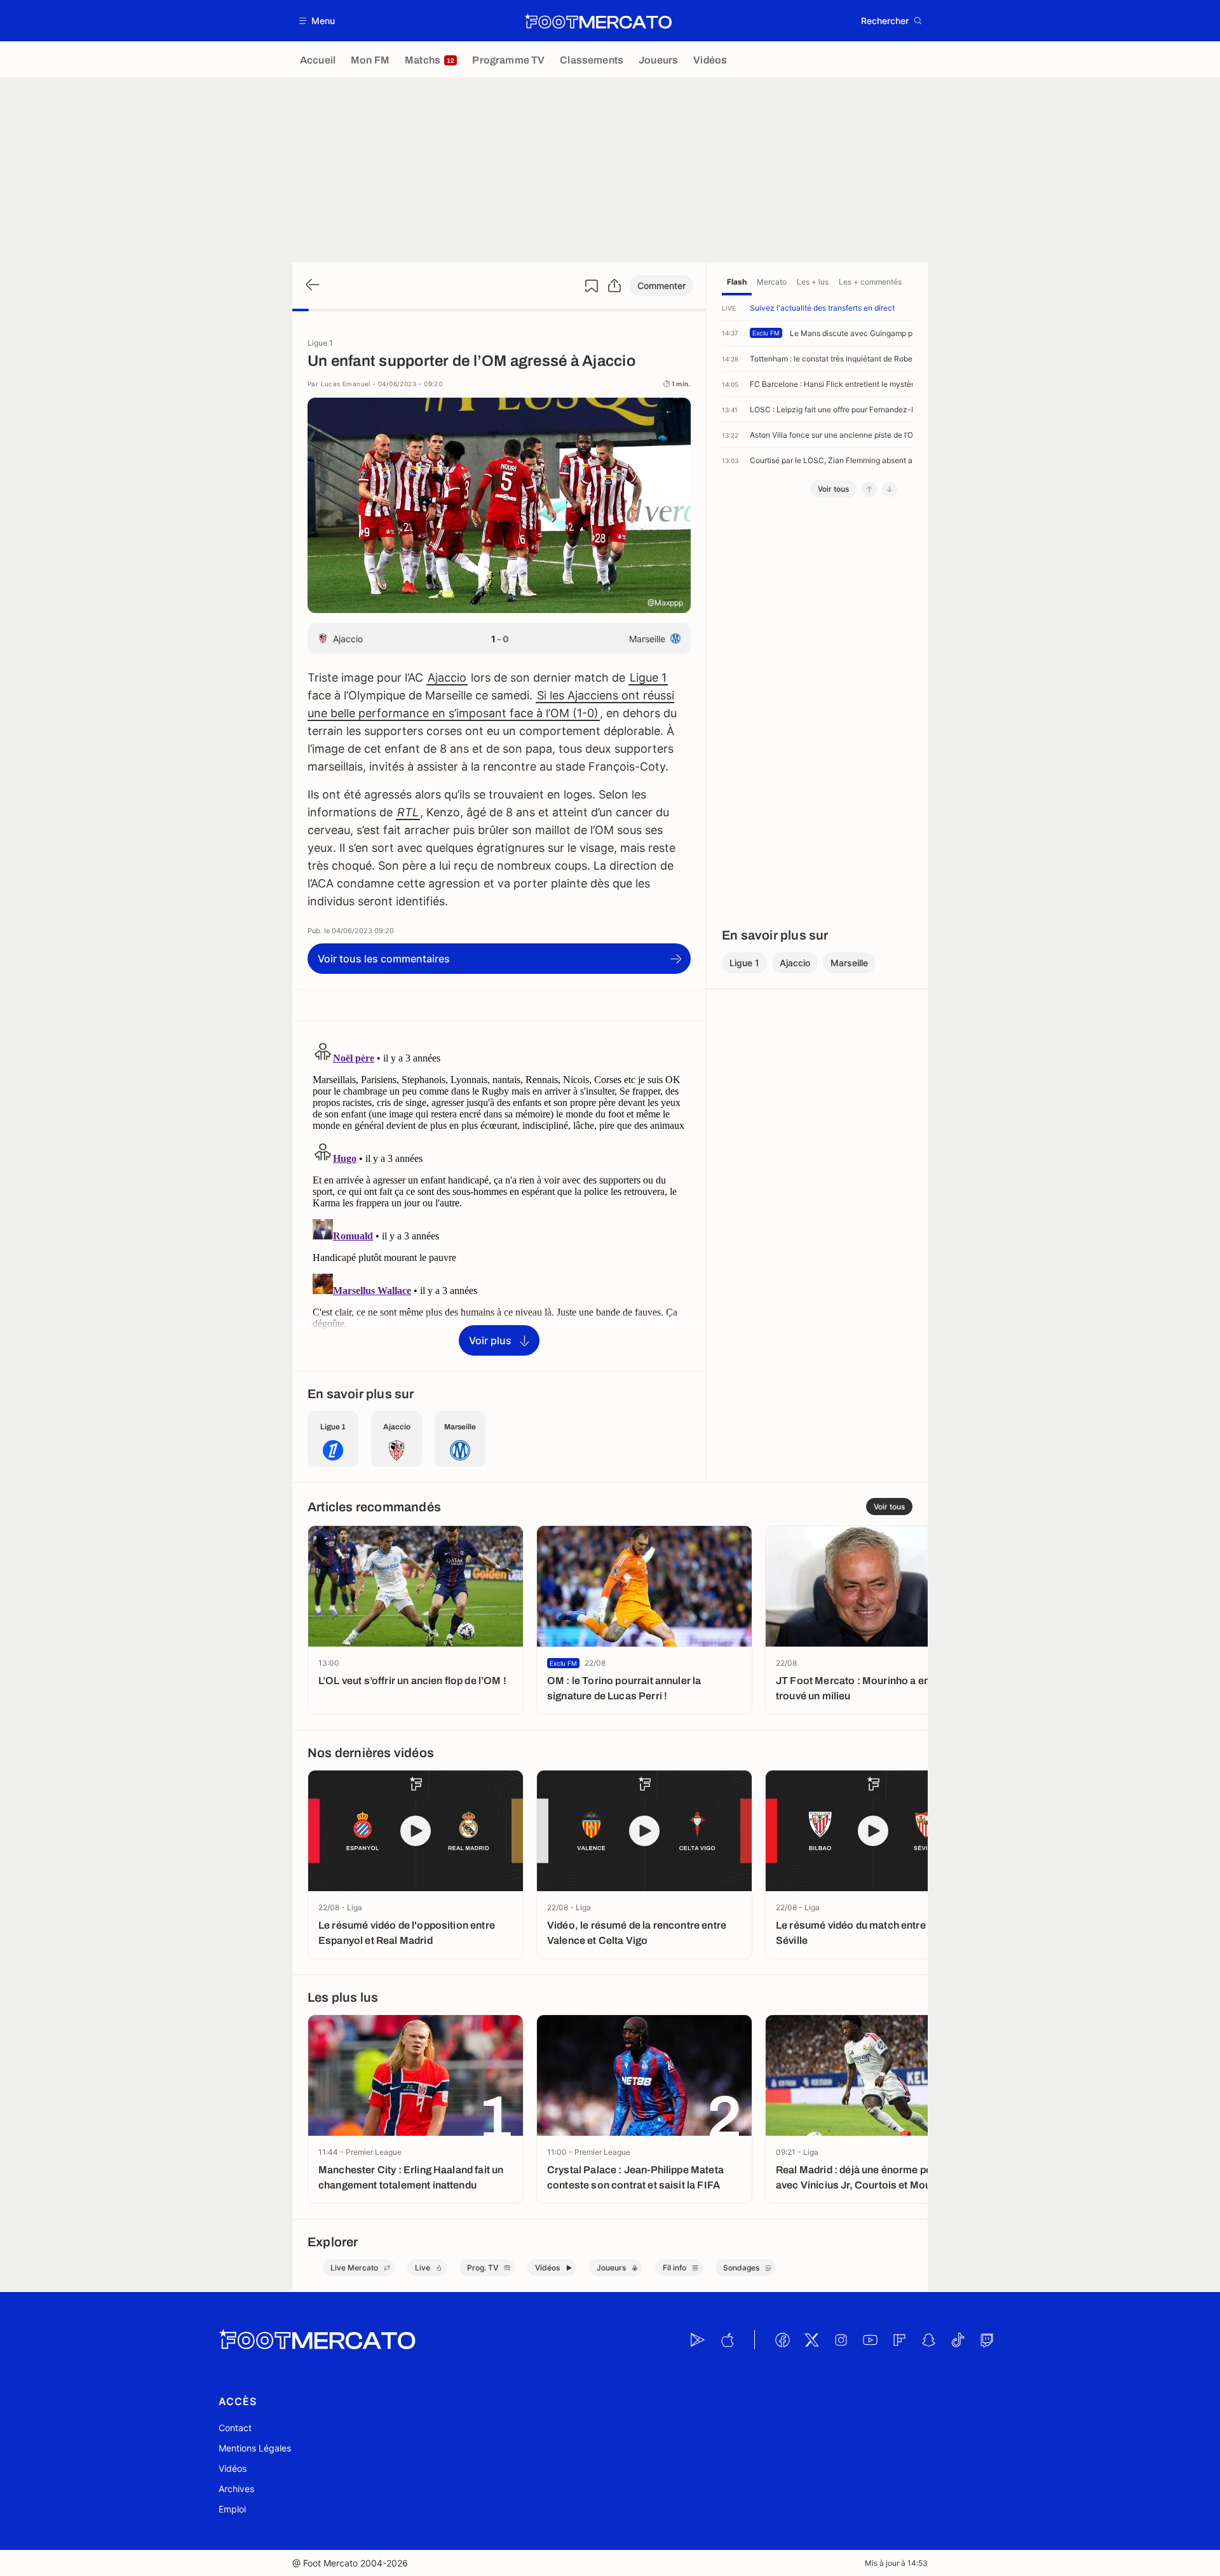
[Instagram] (841, 2340)
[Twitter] (811, 2340)
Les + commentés (870, 282)
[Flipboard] (899, 2340)
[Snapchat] (928, 2340)
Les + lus (813, 282)
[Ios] (727, 2340)
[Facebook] (782, 2340)
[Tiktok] (958, 2340)
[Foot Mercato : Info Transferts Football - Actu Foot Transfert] (598, 21)
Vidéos (233, 2468)
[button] (317, 21)
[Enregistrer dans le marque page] (592, 286)
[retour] (311, 286)
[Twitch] (987, 2340)
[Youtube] (870, 2340)
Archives (236, 2489)
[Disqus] (499, 1195)
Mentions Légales (255, 2448)
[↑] (869, 489)
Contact (235, 2428)
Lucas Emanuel (346, 384)
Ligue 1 (648, 678)
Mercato (772, 282)
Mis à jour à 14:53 (896, 2563)
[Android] (698, 2340)
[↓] (890, 489)
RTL (408, 812)
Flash (737, 282)
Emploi (232, 2509)
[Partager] (614, 286)
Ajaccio (447, 678)
